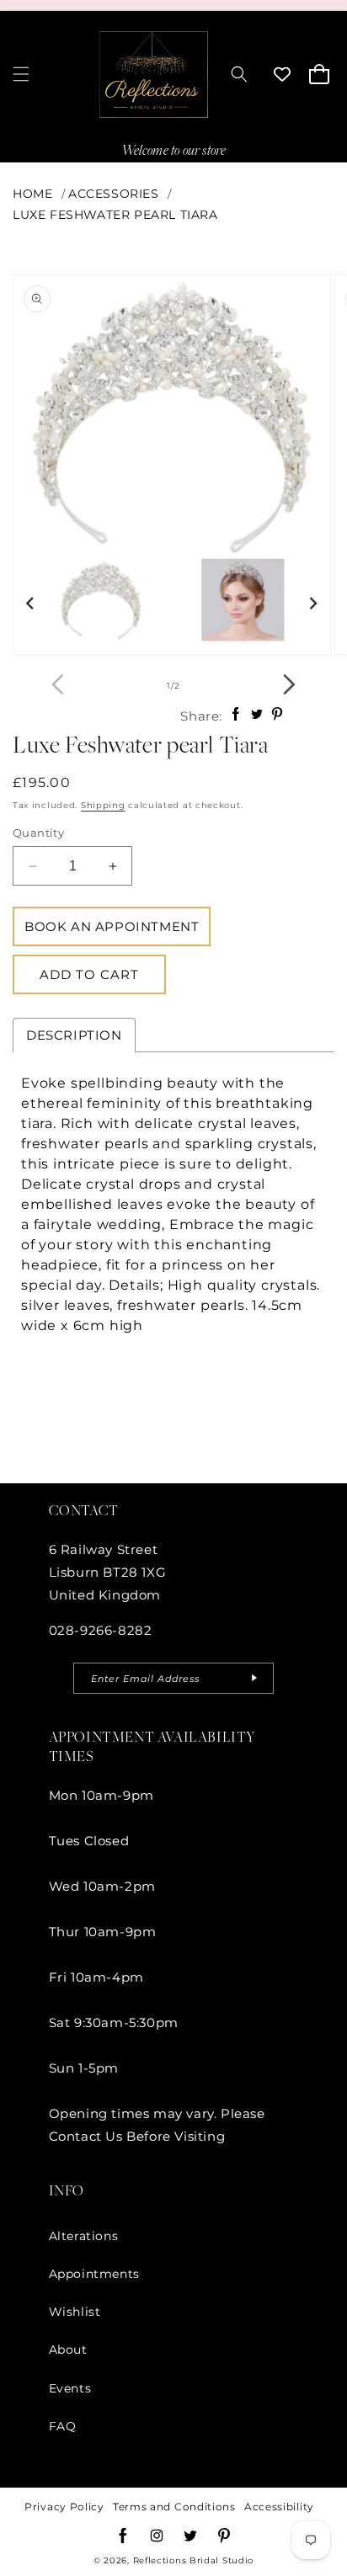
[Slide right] (289, 686)
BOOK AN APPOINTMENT (112, 926)
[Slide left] (58, 686)
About (68, 2350)
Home (32, 194)
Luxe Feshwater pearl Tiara (115, 215)
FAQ (63, 2426)
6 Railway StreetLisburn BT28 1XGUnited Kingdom (108, 1572)
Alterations (84, 2236)
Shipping (103, 805)
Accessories (114, 194)
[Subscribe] (254, 1678)
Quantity (38, 833)
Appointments (94, 2274)
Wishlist (75, 2312)
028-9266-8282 (101, 1630)
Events (70, 2388)
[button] (21, 74)
